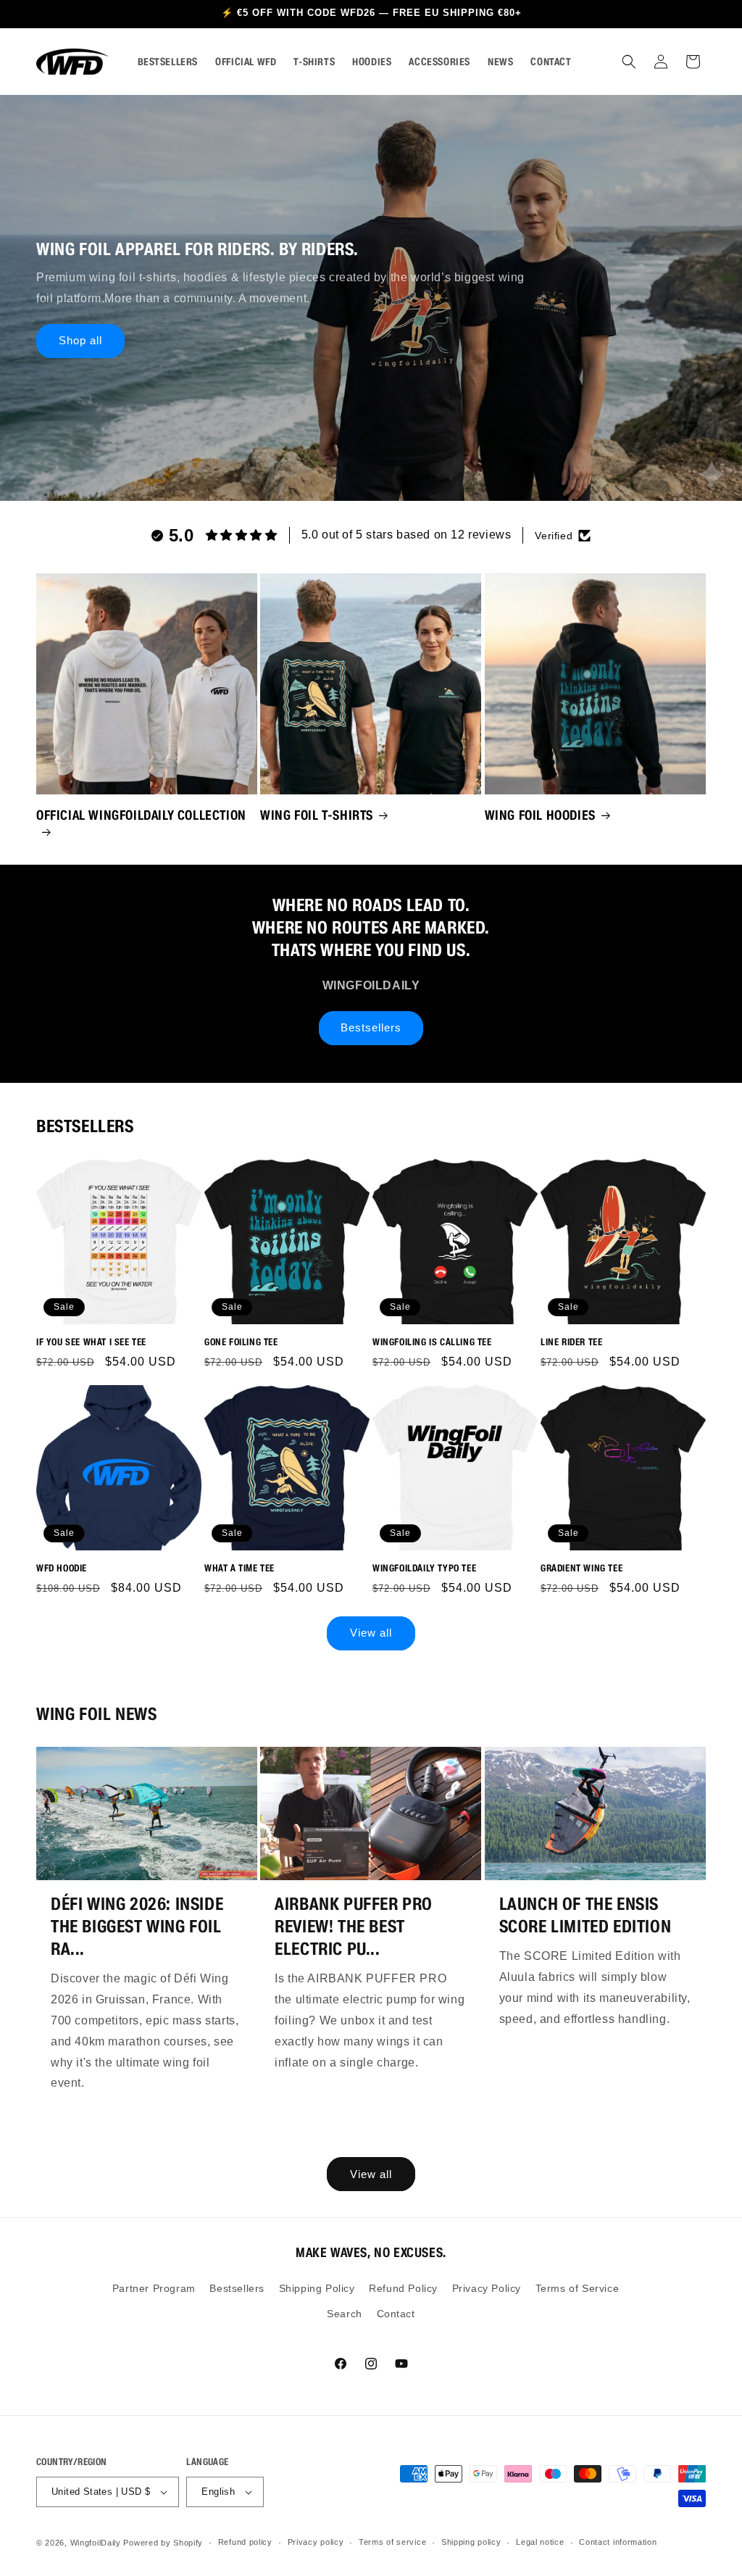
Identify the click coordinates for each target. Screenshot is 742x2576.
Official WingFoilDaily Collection (141, 815)
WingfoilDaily (96, 2543)
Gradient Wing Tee (581, 1568)
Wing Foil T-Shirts (317, 815)
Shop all (80, 340)
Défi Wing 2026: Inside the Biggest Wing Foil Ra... (137, 1926)
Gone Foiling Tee (241, 1342)
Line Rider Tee (571, 1342)
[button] (629, 62)
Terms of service (392, 2542)
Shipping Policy (317, 2288)
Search (345, 2314)
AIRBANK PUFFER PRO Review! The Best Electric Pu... (354, 1926)
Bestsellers (371, 1027)
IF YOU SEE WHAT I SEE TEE (91, 1342)
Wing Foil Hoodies (540, 815)
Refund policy (245, 2542)
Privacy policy (316, 2542)
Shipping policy (471, 2542)
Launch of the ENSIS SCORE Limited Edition (585, 1915)
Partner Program (154, 2288)
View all (371, 1633)
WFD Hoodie (62, 1568)
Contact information (618, 2542)
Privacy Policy (487, 2288)
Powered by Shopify (163, 2543)
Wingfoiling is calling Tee (432, 1342)
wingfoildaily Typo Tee (424, 1568)
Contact (396, 2314)
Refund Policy (403, 2288)
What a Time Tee (239, 1568)
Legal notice (540, 2542)
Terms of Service (578, 2288)
